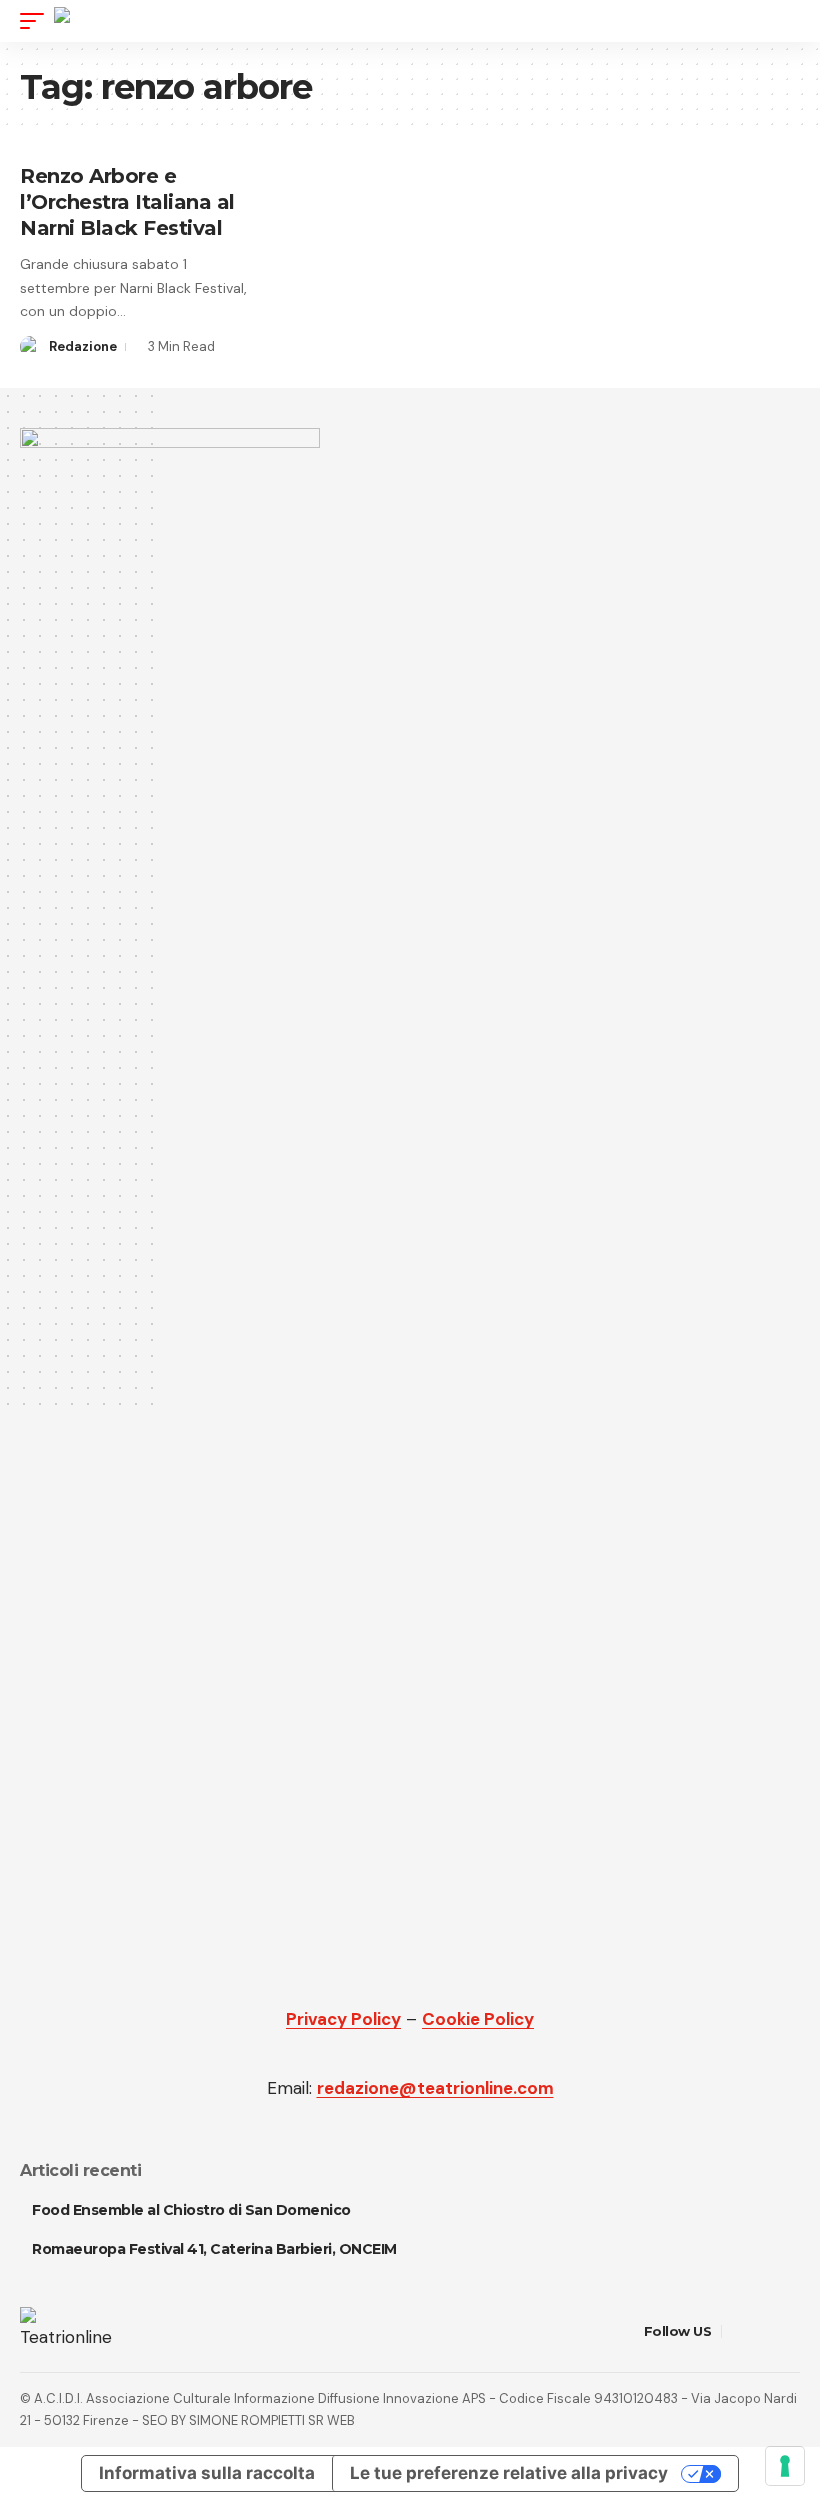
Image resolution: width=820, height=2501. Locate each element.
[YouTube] (763, 2331)
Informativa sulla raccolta (207, 2473)
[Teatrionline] (108, 21)
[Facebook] (738, 2331)
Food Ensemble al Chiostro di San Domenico (191, 2210)
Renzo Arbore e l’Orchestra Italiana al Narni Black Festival (127, 202)
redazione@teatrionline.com (435, 2088)
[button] (37, 21)
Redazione (83, 346)
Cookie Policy (478, 2019)
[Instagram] (788, 2331)
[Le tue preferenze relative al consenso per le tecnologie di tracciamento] (785, 2466)
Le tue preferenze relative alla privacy (509, 2473)
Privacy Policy (343, 2019)
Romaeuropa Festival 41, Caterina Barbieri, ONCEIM (214, 2249)
